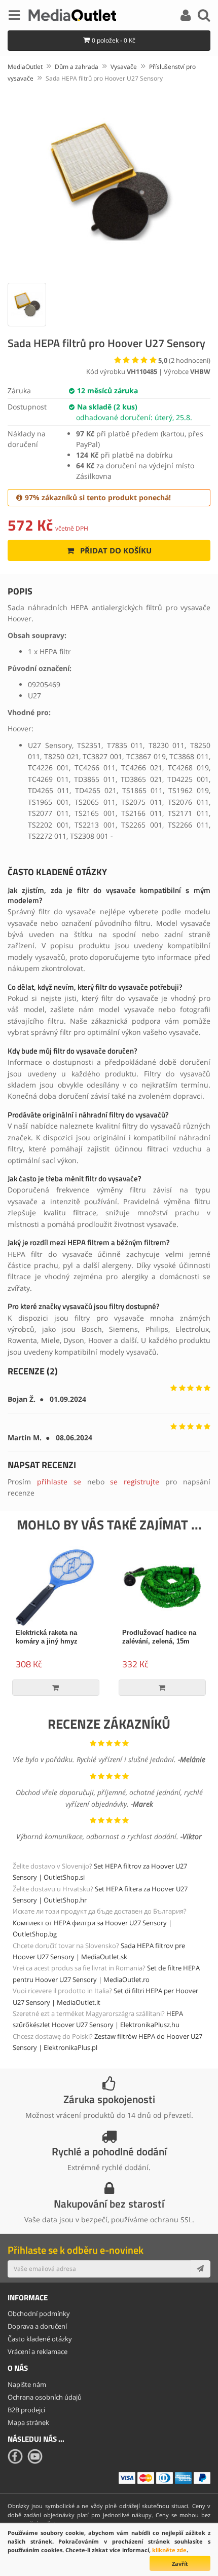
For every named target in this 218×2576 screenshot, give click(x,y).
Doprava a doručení (37, 2326)
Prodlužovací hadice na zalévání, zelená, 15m (159, 1637)
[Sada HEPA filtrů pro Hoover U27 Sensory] (109, 181)
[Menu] (14, 17)
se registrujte (135, 1482)
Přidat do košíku (115, 550)
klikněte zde (169, 2550)
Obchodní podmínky (39, 2313)
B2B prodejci (26, 2410)
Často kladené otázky (40, 2339)
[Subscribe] (200, 2269)
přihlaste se (59, 1482)
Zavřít (180, 2564)
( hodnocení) (184, 360)
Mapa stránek (28, 2422)
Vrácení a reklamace (38, 2351)
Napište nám (27, 2384)
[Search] (204, 17)
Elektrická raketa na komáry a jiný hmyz (47, 1637)
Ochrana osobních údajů (45, 2397)
